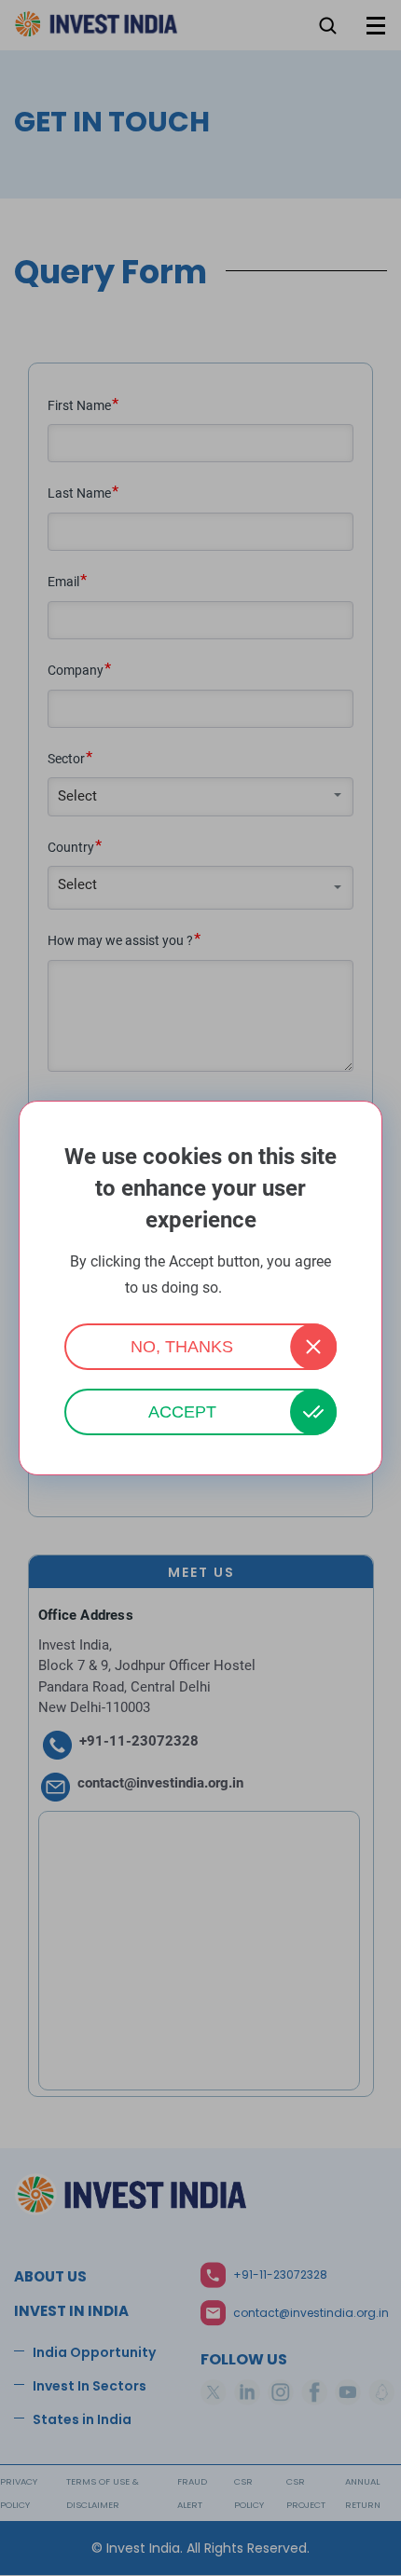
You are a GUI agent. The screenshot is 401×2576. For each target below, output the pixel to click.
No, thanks (182, 1347)
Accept (182, 1412)
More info (251, 1288)
